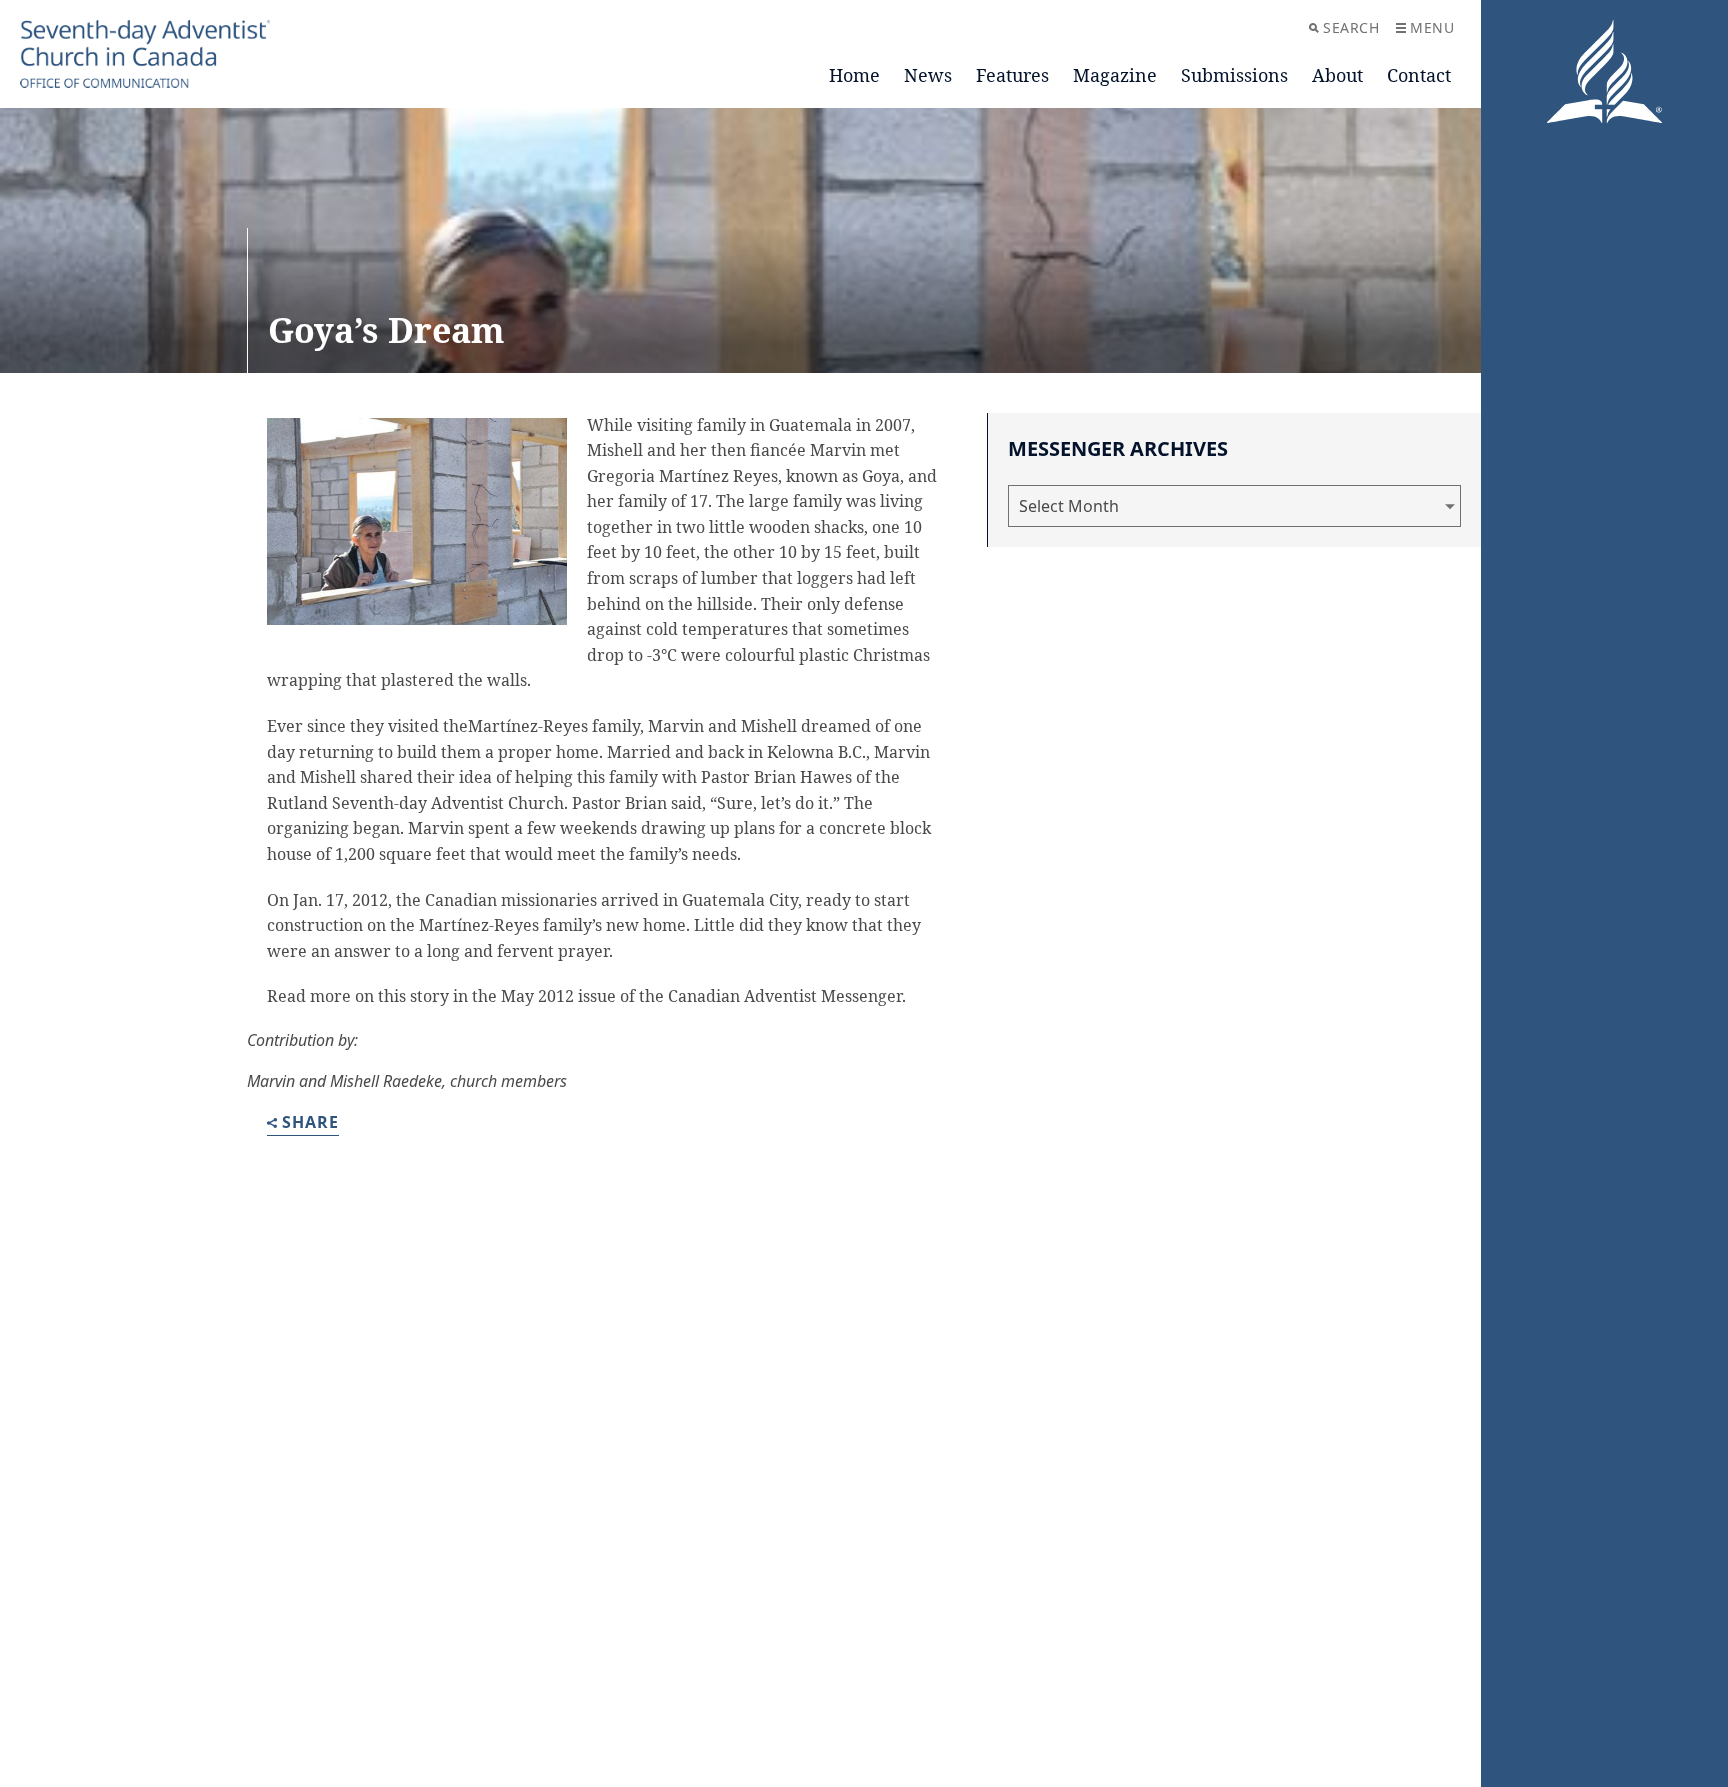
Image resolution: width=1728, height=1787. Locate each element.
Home (854, 75)
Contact (1419, 75)
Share (310, 1123)
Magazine (1115, 75)
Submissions (1234, 75)
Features (1012, 75)
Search (1351, 27)
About (1337, 75)
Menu (1432, 27)
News (928, 75)
